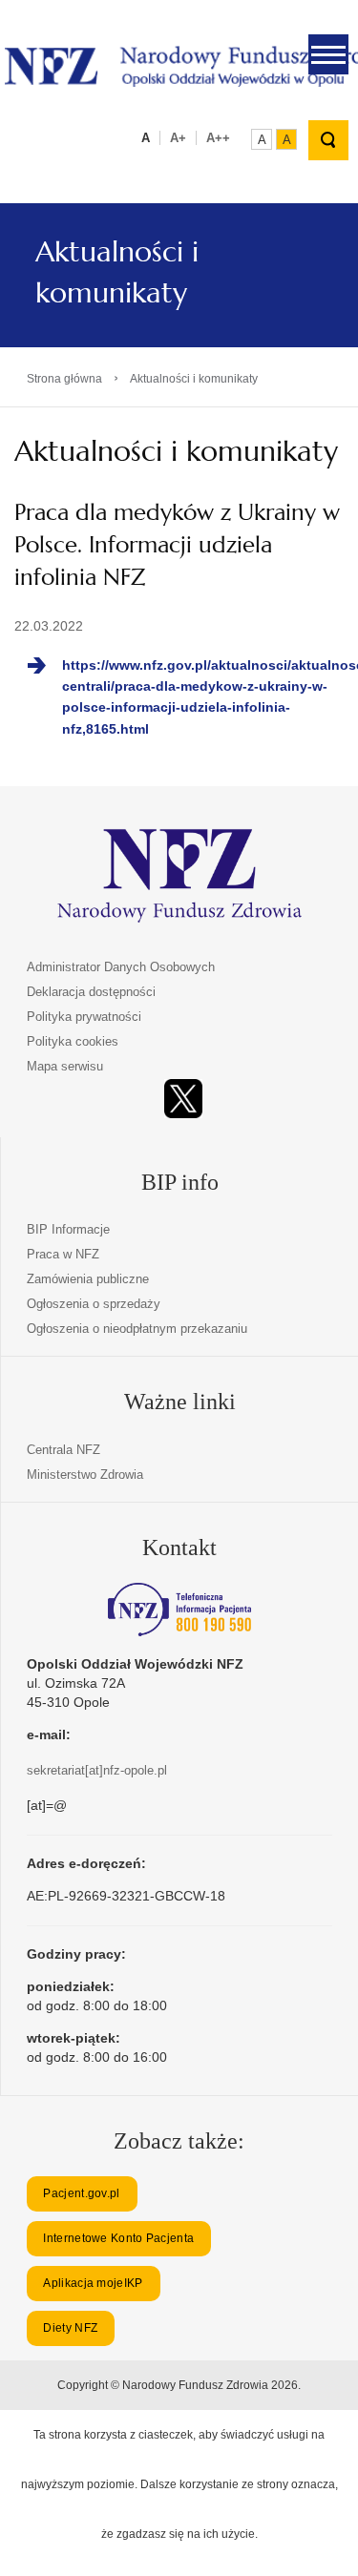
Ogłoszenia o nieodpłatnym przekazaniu (137, 1329)
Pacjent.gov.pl (81, 2193)
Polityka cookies (73, 1041)
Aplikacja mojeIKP (93, 2283)
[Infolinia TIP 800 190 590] (179, 1610)
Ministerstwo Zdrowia (85, 1475)
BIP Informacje (68, 1229)
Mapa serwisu (65, 1066)
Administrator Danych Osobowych (121, 967)
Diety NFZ (70, 2328)
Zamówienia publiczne (88, 1279)
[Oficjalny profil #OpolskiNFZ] (183, 1099)
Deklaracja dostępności (91, 992)
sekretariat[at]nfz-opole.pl (97, 1770)
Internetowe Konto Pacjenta (118, 2238)
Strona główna (64, 379)
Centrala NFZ (63, 1450)
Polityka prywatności (84, 1017)
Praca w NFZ (63, 1254)
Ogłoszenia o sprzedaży (94, 1304)
